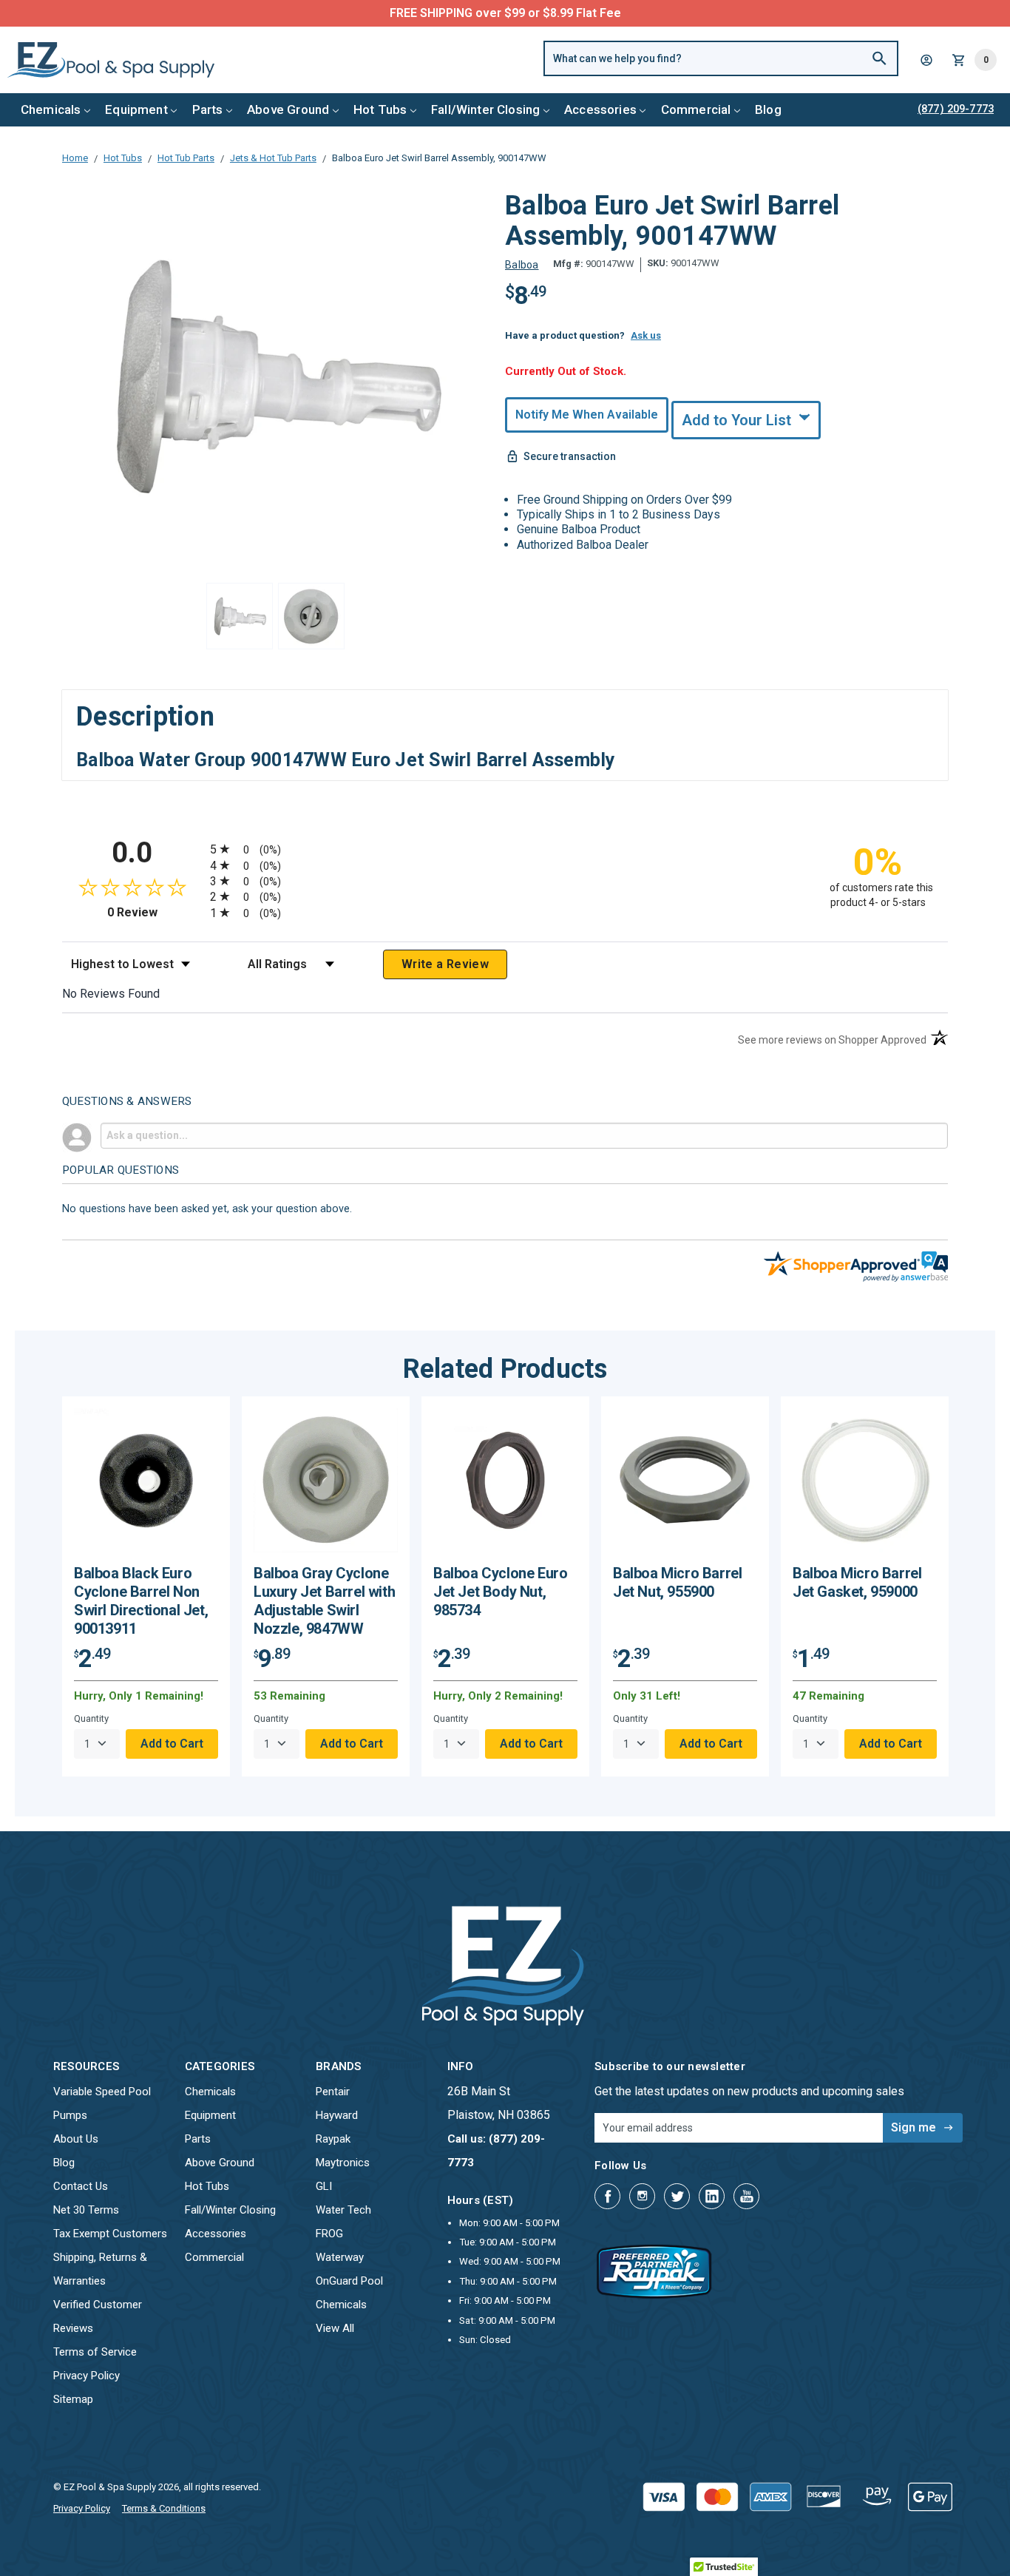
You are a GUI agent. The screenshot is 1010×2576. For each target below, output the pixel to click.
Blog (768, 109)
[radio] (505, 849)
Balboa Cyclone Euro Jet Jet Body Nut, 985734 (500, 1592)
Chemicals (51, 109)
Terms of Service (95, 2352)
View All (335, 2328)
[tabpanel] (146, 1586)
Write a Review (445, 964)
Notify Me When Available (587, 415)
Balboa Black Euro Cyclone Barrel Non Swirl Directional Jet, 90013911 (141, 1601)
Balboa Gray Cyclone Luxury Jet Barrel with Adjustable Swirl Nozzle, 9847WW (324, 1601)
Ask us (646, 335)
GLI (324, 2186)
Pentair (333, 2092)
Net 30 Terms (86, 2210)
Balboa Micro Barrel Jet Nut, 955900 (677, 1582)
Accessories (600, 109)
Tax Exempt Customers (110, 2234)
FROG (329, 2234)
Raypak (333, 2139)
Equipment (136, 109)
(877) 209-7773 (560, 13)
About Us (76, 2139)
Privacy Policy (87, 2376)
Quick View (146, 1485)
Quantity (91, 1718)
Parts (208, 109)
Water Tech (343, 2210)
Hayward (337, 2115)
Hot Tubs (380, 109)
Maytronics (343, 2163)
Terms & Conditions (164, 2508)
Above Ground (288, 109)
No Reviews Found (111, 994)
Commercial (696, 109)
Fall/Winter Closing (485, 109)
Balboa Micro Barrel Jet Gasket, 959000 (857, 1582)
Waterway (340, 2257)
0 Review (155, 912)
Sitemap (73, 2399)
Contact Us (81, 2186)
